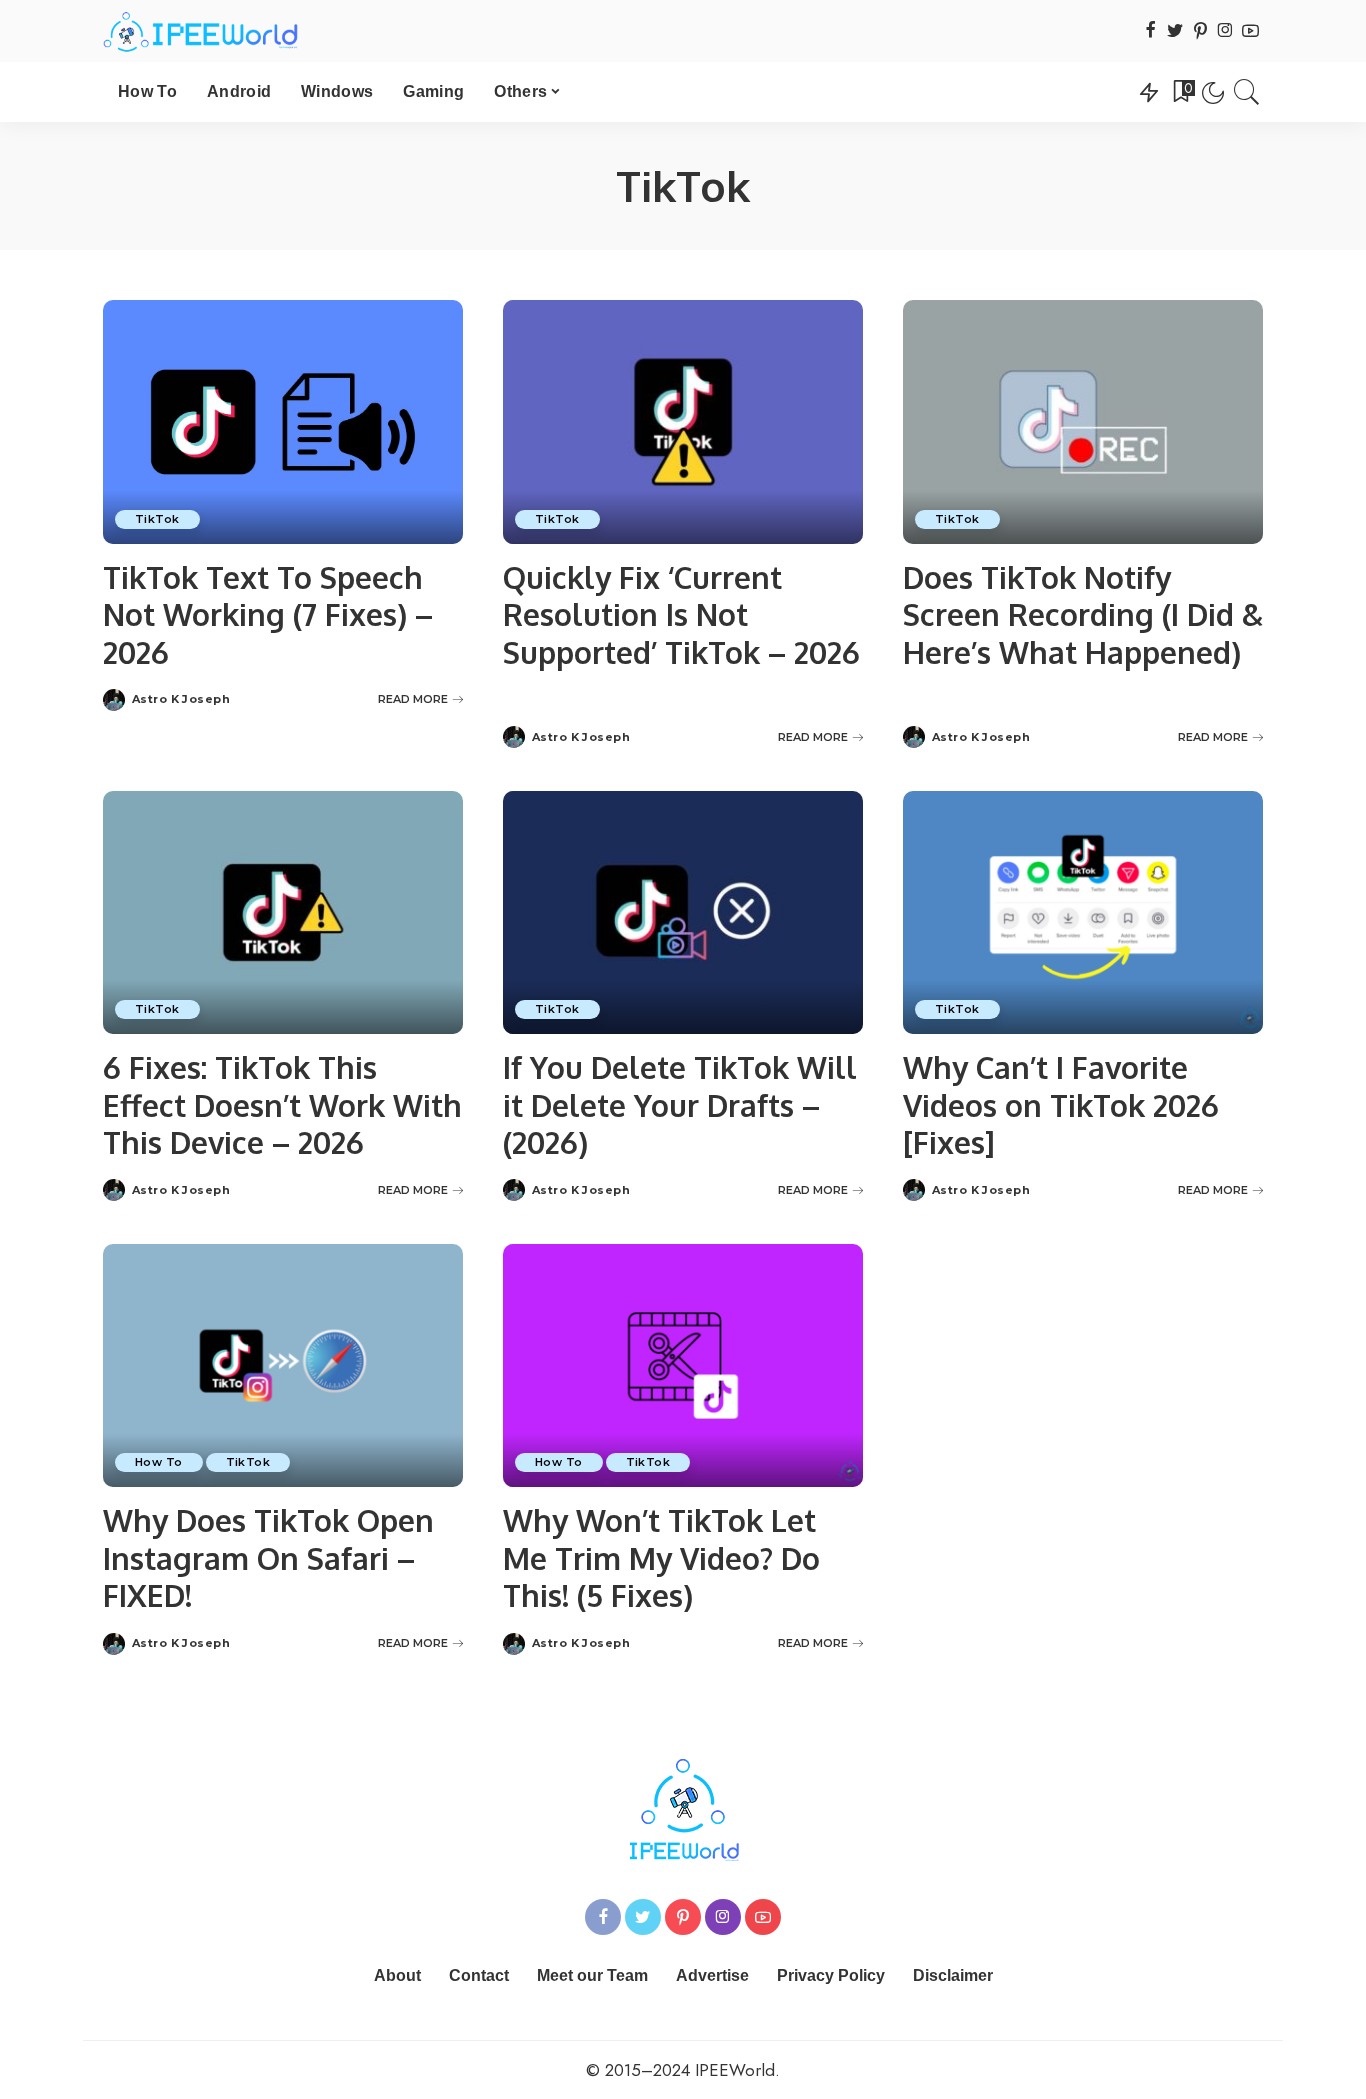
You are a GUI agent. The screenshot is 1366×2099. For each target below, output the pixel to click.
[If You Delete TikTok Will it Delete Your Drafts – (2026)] (683, 912)
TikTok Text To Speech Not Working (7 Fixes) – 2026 (268, 614)
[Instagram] (1225, 31)
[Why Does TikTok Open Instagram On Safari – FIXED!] (283, 1365)
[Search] (1247, 92)
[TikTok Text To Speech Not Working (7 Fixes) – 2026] (283, 421)
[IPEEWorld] (200, 31)
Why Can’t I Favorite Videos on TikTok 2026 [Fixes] (1061, 1104)
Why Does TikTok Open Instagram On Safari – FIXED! (268, 1557)
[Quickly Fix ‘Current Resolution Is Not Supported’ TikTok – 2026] (683, 421)
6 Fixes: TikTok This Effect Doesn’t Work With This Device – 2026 (282, 1104)
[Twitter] (1175, 31)
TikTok (157, 519)
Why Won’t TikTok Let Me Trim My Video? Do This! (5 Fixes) (661, 1557)
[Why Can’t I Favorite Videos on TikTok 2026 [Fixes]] (1083, 912)
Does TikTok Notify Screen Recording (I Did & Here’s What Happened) (1083, 614)
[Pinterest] (1200, 31)
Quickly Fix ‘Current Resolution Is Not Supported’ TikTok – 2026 (681, 614)
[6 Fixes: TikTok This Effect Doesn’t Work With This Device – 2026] (283, 912)
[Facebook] (1150, 31)
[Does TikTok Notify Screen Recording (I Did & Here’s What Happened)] (1083, 421)
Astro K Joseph (181, 699)
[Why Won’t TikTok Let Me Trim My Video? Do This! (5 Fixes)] (683, 1365)
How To (159, 1462)
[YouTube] (1250, 31)
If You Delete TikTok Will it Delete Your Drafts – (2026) (680, 1104)
